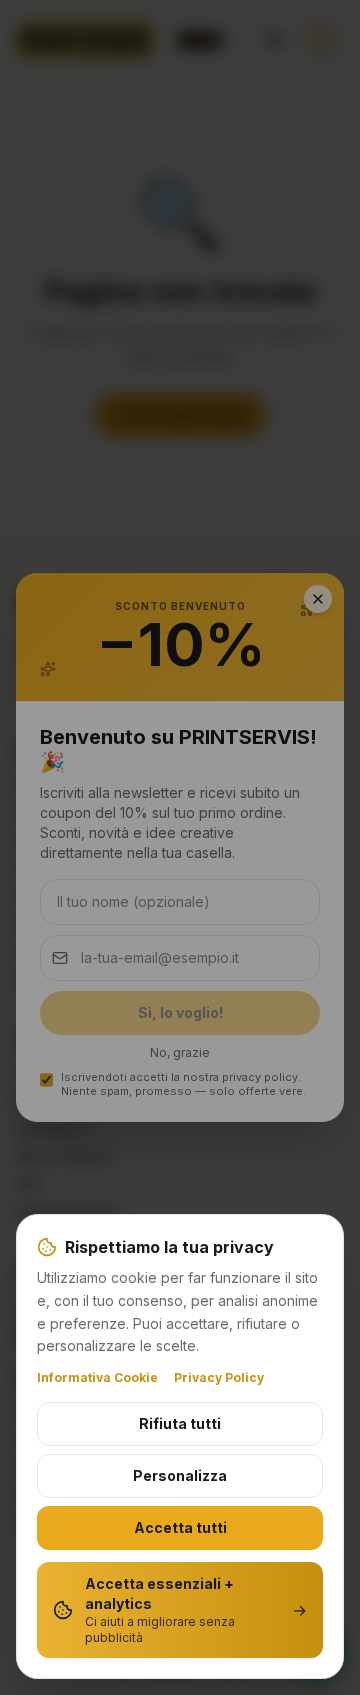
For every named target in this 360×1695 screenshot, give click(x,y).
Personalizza (180, 1475)
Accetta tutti (180, 1527)
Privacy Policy (219, 1377)
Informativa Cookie (97, 1377)
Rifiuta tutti (180, 1423)
